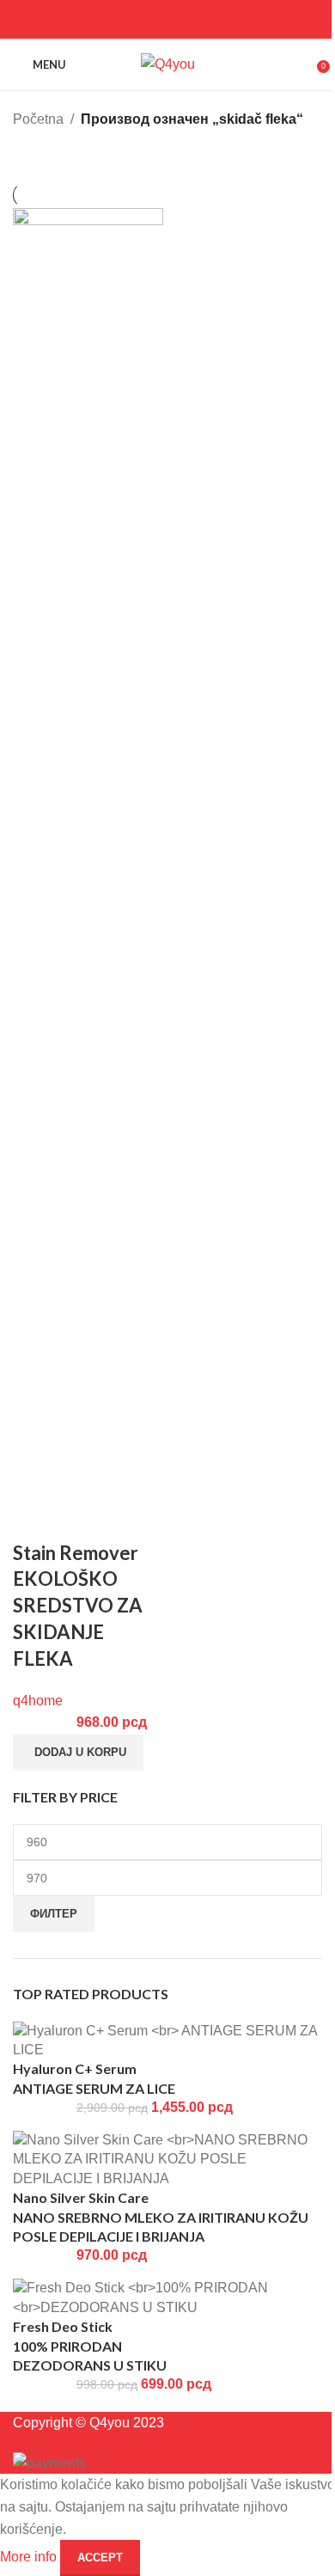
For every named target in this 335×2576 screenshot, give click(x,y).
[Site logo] (168, 63)
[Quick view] (34, 1519)
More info (30, 2557)
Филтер (54, 1914)
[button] (78, 1753)
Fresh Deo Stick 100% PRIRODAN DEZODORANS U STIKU (90, 2346)
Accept (100, 2558)
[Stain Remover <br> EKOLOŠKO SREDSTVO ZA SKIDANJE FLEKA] (88, 851)
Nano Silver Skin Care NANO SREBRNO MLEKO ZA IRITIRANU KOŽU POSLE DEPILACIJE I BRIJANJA (161, 2217)
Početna (38, 119)
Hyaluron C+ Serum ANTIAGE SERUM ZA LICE (94, 2078)
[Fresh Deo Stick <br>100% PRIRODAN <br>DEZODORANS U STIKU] (167, 2297)
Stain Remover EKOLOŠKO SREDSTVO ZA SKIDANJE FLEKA (78, 1606)
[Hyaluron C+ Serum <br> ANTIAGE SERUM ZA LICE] (167, 2039)
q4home (38, 1701)
